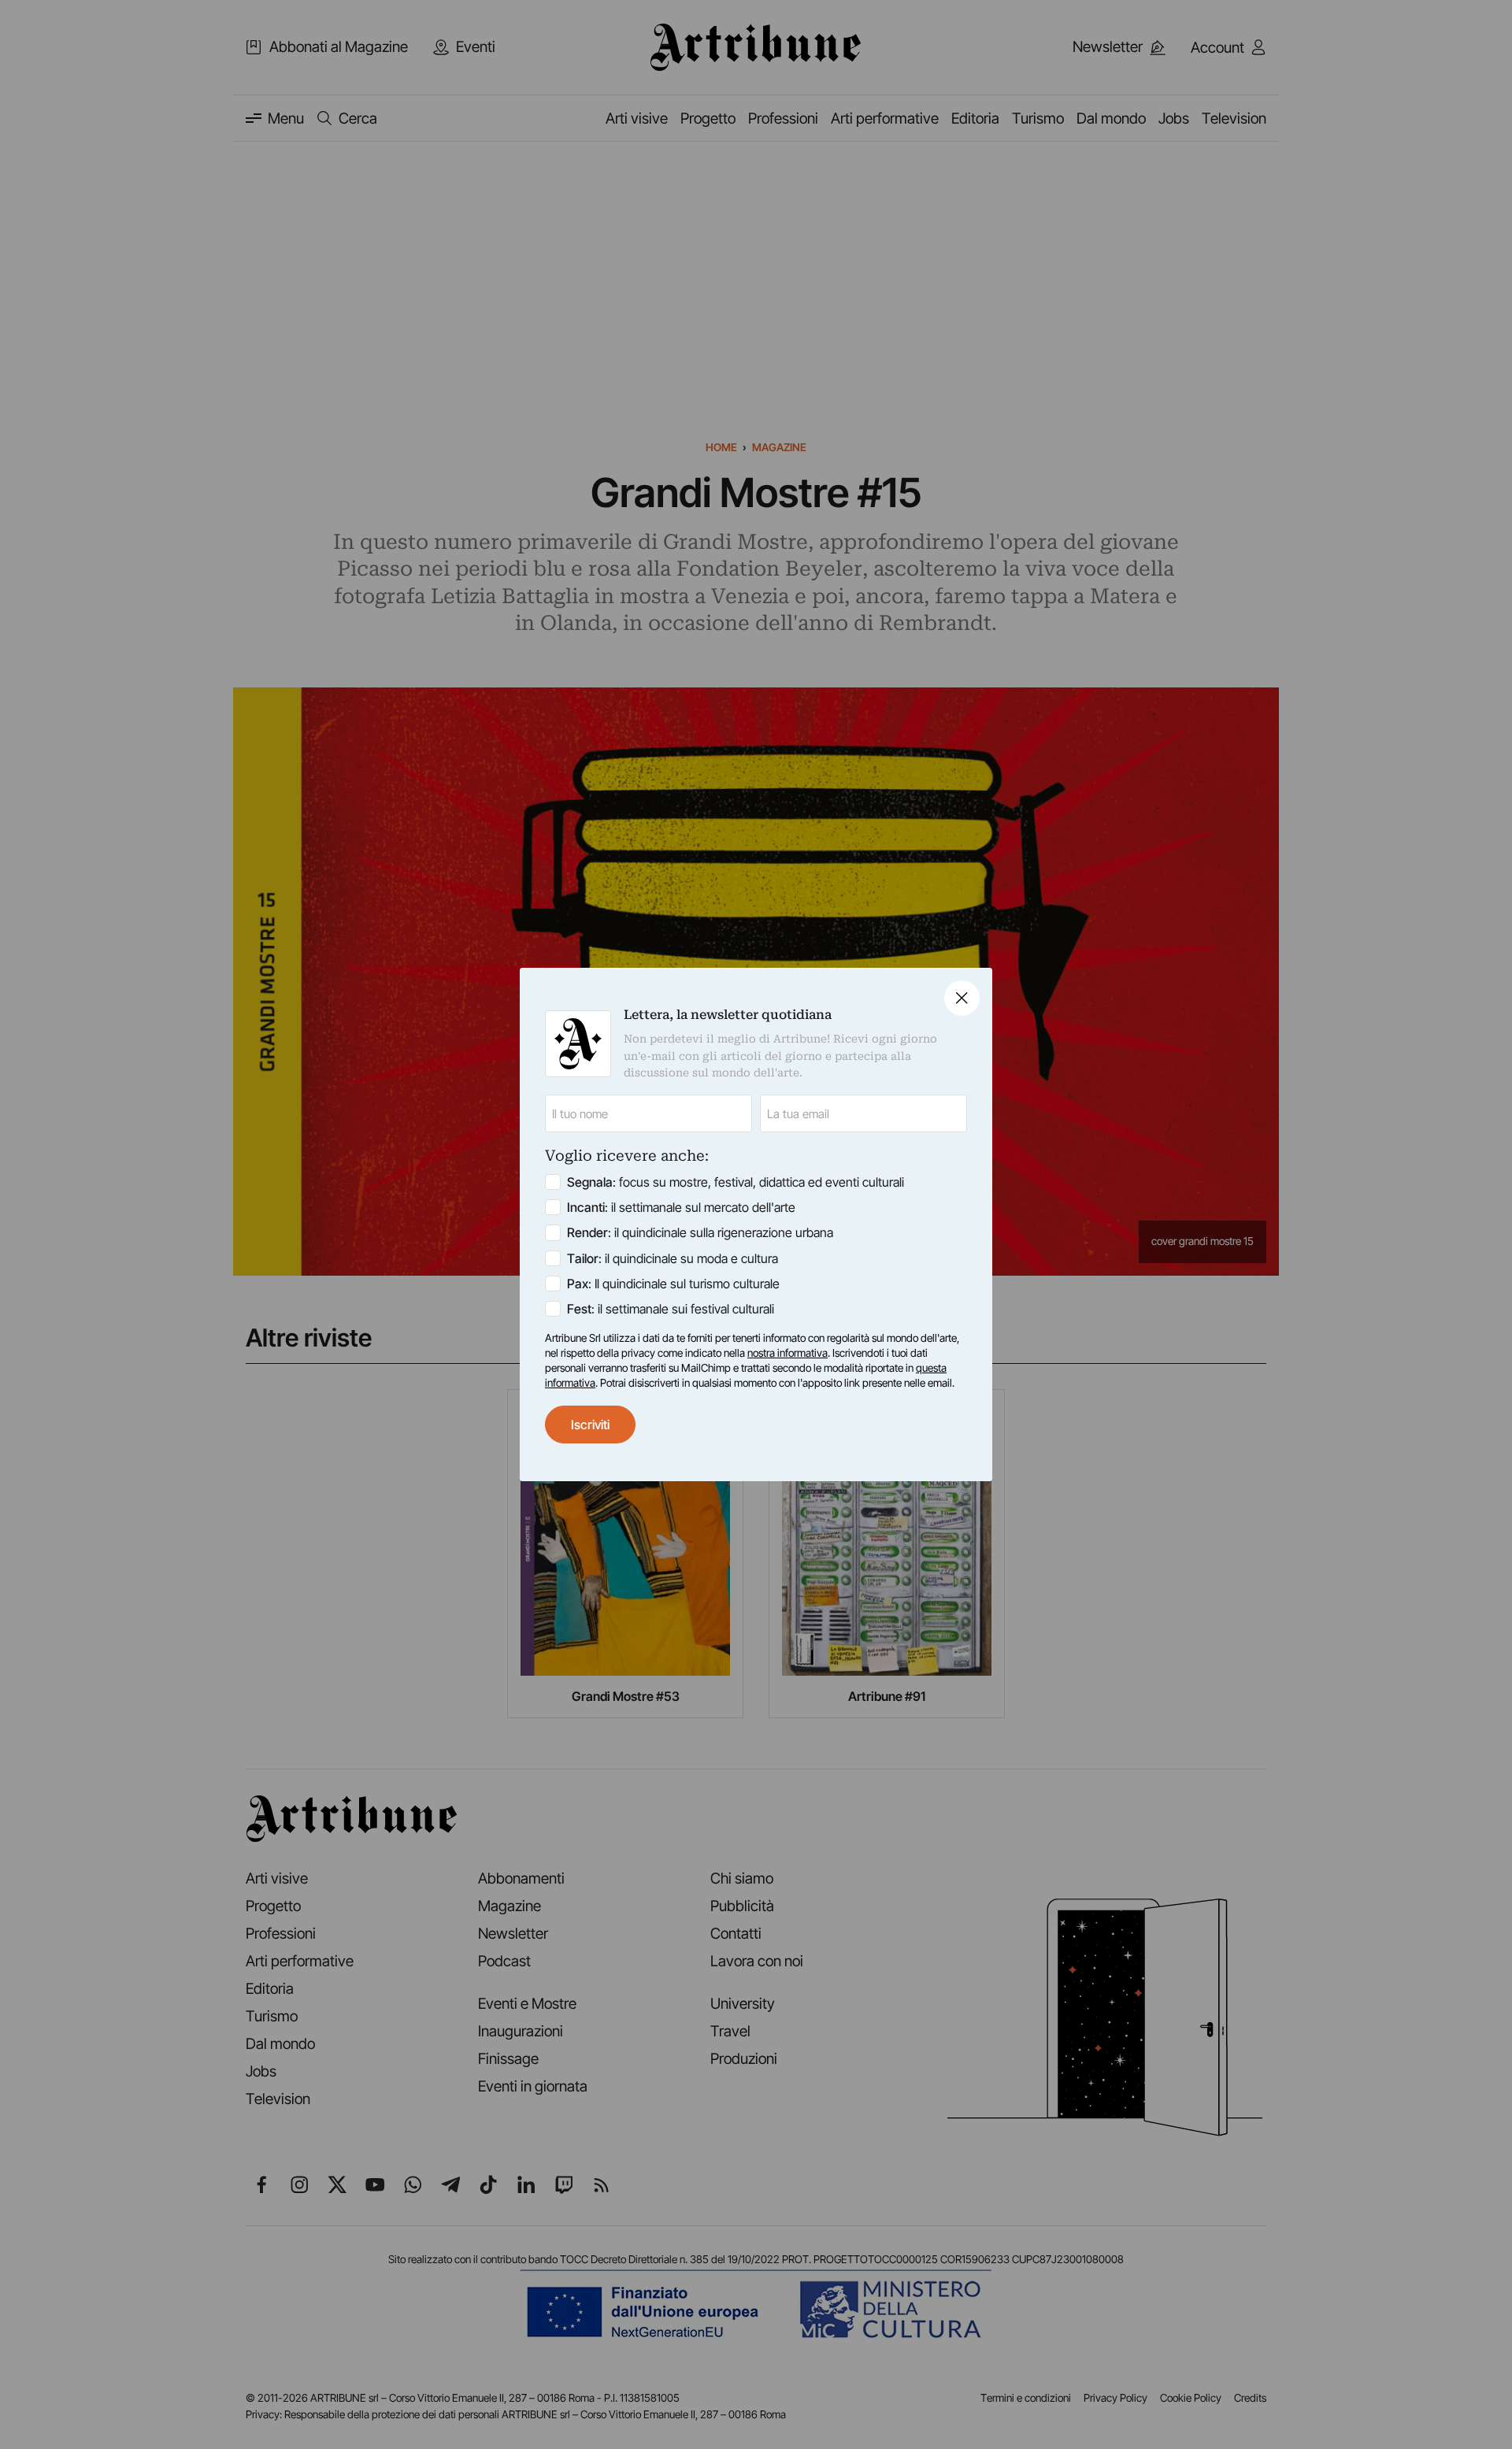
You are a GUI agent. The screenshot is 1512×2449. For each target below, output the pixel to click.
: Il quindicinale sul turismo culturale (673, 1284)
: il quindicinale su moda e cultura (673, 1258)
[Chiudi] (962, 998)
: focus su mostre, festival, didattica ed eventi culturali (736, 1182)
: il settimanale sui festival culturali (671, 1309)
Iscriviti (590, 1425)
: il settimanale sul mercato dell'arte (681, 1207)
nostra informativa (787, 1353)
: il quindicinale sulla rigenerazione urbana (700, 1232)
